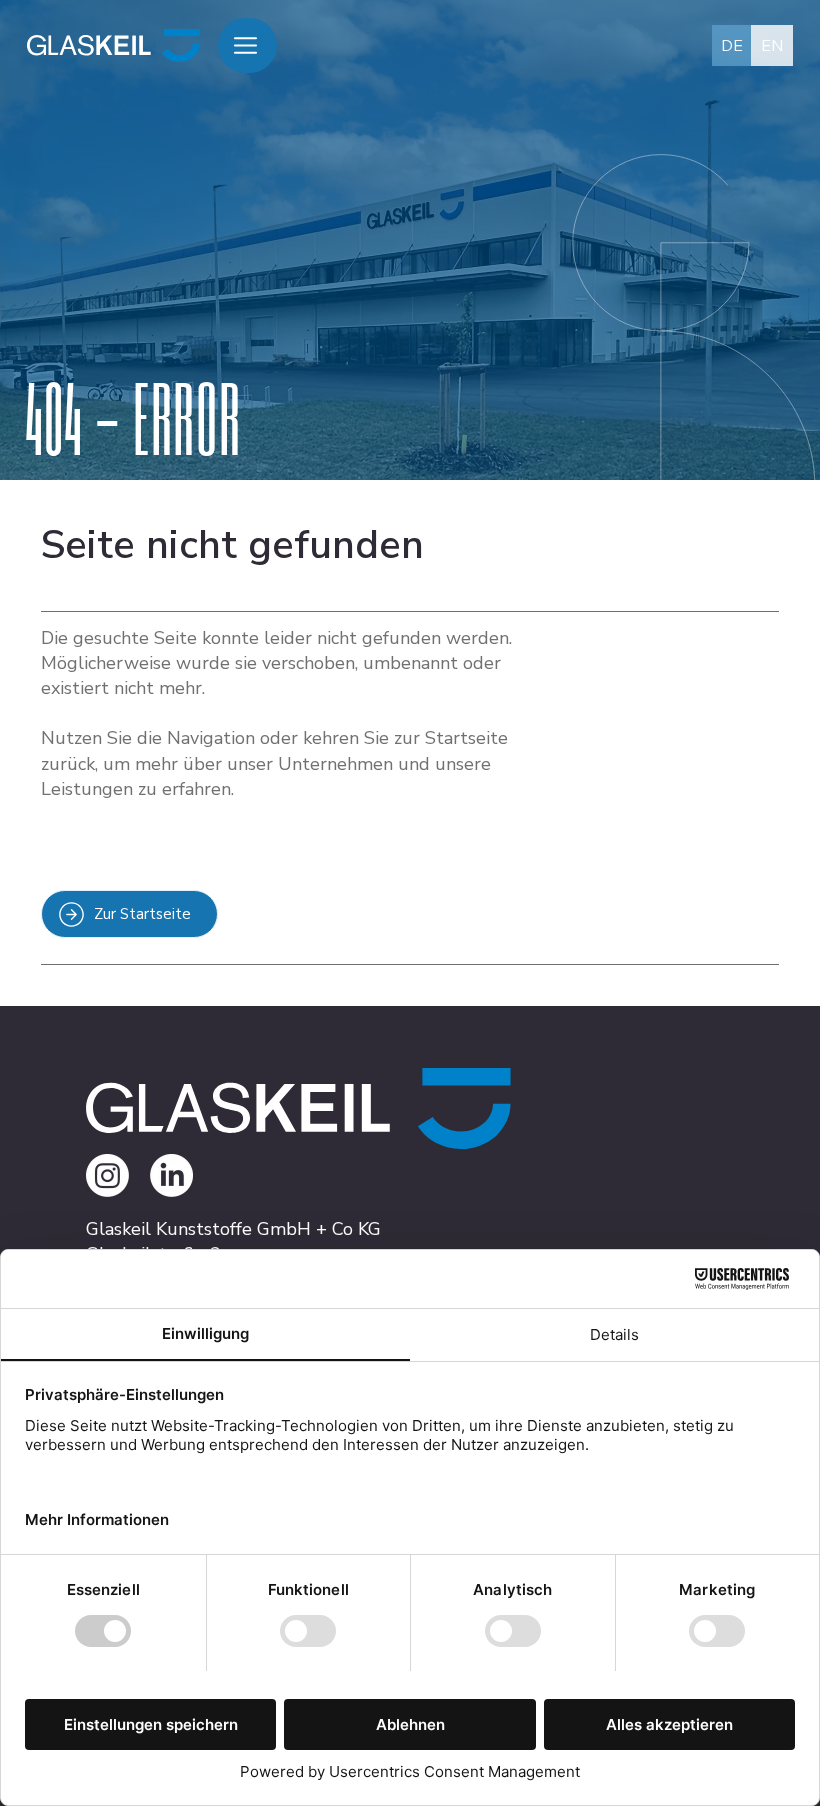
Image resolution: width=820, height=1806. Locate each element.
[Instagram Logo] (107, 1175)
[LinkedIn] (171, 1175)
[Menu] (248, 45)
